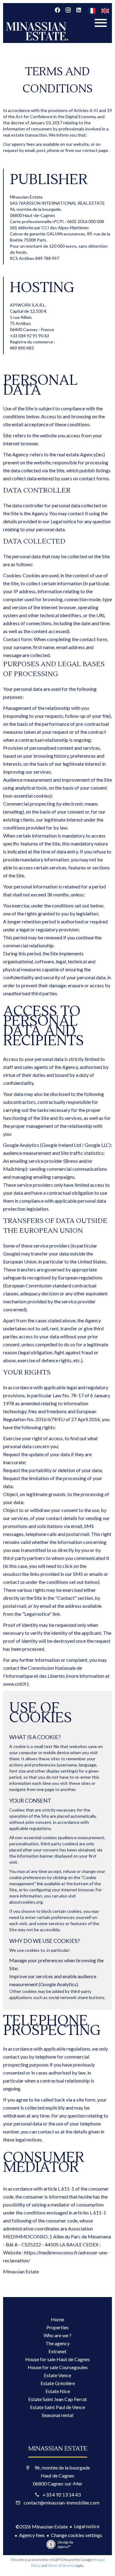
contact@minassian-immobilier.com (61, 2503)
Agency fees (32, 2535)
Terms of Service (61, 2565)
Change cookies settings (77, 2535)
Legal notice (87, 2526)
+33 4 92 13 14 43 (62, 2495)
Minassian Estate (58, 2449)
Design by (65, 2544)
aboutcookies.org (26, 1902)
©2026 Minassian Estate (42, 2526)
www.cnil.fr (15, 1684)
